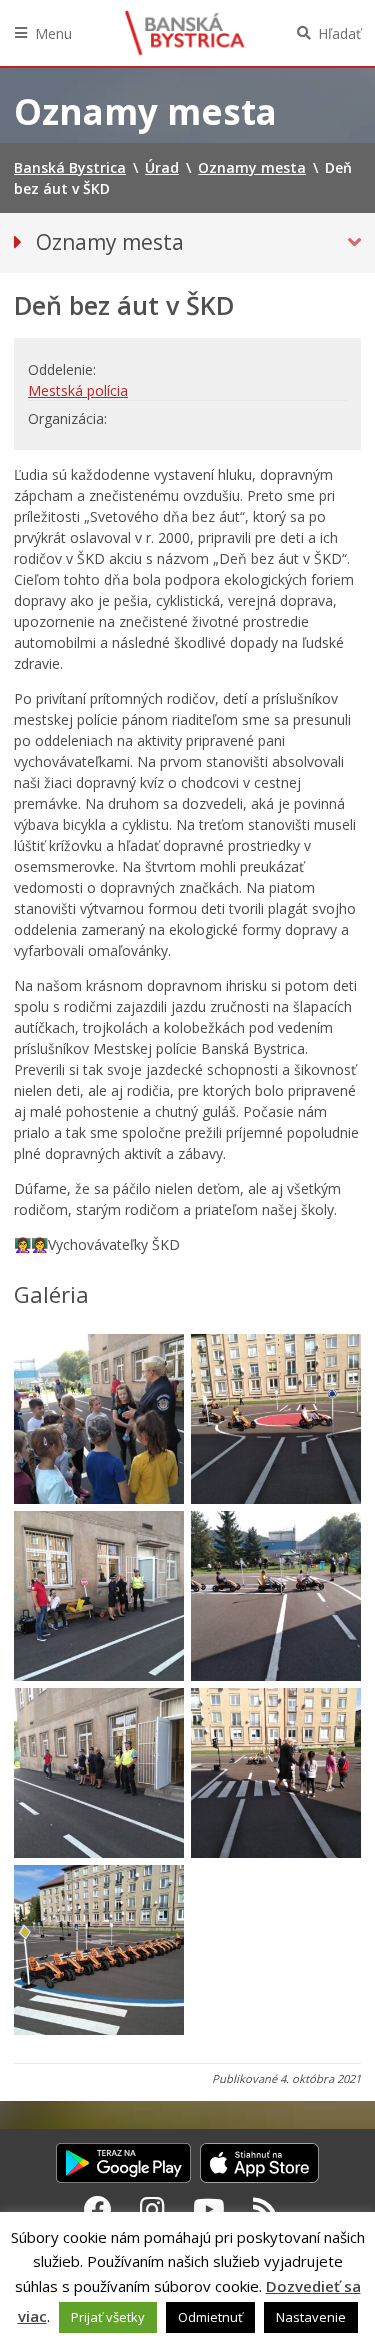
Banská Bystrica (185, 33)
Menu (53, 33)
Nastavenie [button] (311, 2317)
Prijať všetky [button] (108, 2317)
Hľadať (339, 33)
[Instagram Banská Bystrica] (152, 2209)
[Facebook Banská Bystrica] (98, 2209)
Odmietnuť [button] (210, 2317)
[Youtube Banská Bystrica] (209, 2209)
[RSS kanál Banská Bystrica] (265, 2209)
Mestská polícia (78, 390)
